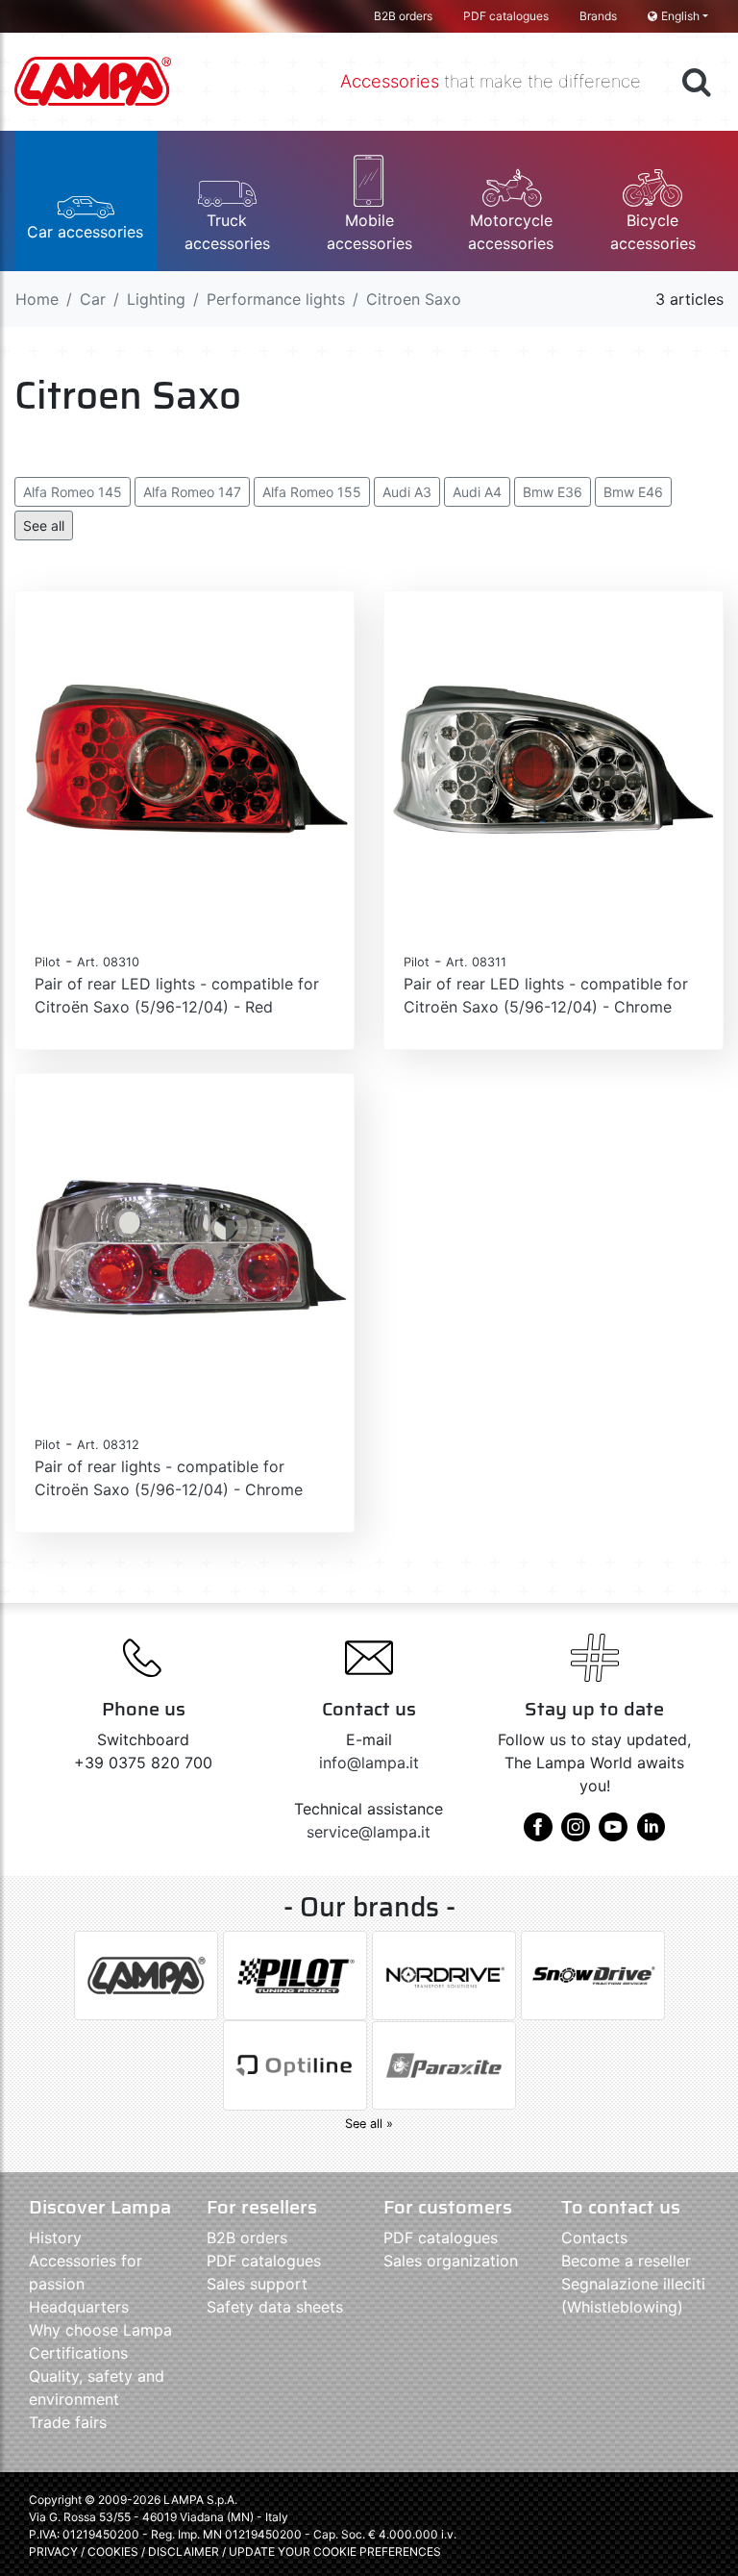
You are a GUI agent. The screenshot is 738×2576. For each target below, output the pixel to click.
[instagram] (576, 1834)
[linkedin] (651, 1834)
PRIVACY (53, 2551)
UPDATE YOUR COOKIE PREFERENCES (335, 2551)
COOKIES (113, 2551)
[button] (86, 201)
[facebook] (538, 1834)
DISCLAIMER (185, 2551)
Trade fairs (68, 2422)
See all (44, 525)
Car (93, 299)
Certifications (78, 2353)
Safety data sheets (275, 2307)
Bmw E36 (553, 492)
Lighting (156, 299)
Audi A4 (477, 492)
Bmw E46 (633, 492)
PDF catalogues (506, 16)
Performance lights (276, 299)
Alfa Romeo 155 (312, 492)
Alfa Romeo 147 (192, 492)
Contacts (594, 2238)
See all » (369, 2124)
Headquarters (79, 2307)
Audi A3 (407, 492)
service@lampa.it (369, 1832)
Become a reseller (626, 2261)
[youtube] (613, 1834)
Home (37, 299)
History (55, 2238)
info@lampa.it (369, 1763)
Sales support (257, 2284)
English (680, 16)
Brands (598, 16)
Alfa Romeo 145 (73, 492)
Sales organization (451, 2261)
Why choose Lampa (100, 2330)
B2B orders (403, 16)
